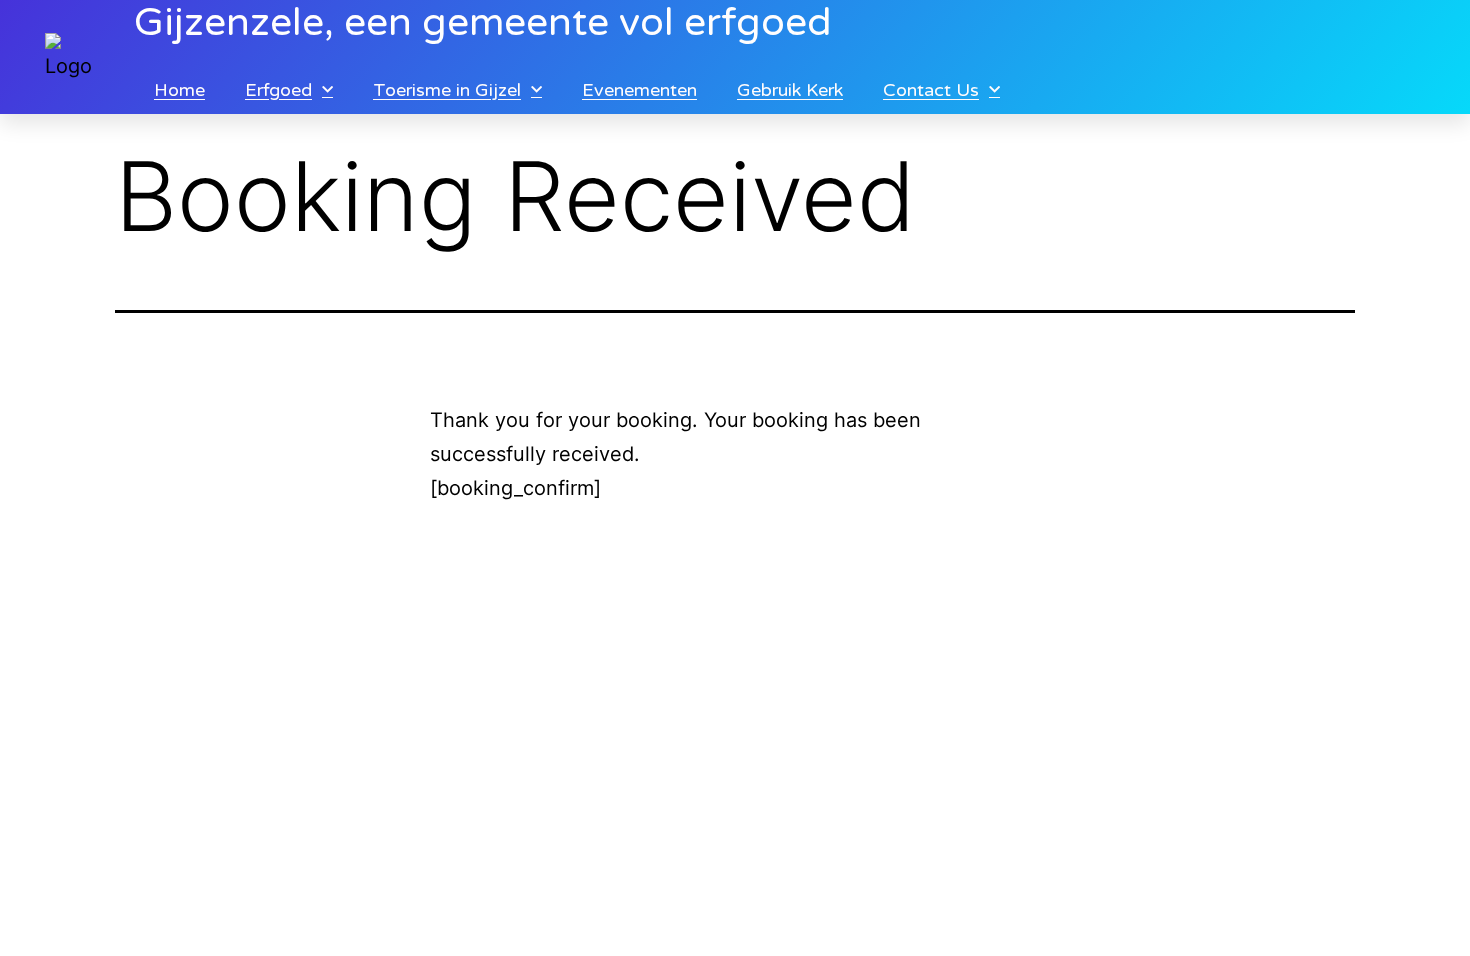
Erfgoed (278, 90)
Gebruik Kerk (790, 90)
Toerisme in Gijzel (447, 90)
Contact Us (931, 90)
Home (179, 90)
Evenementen (639, 90)
